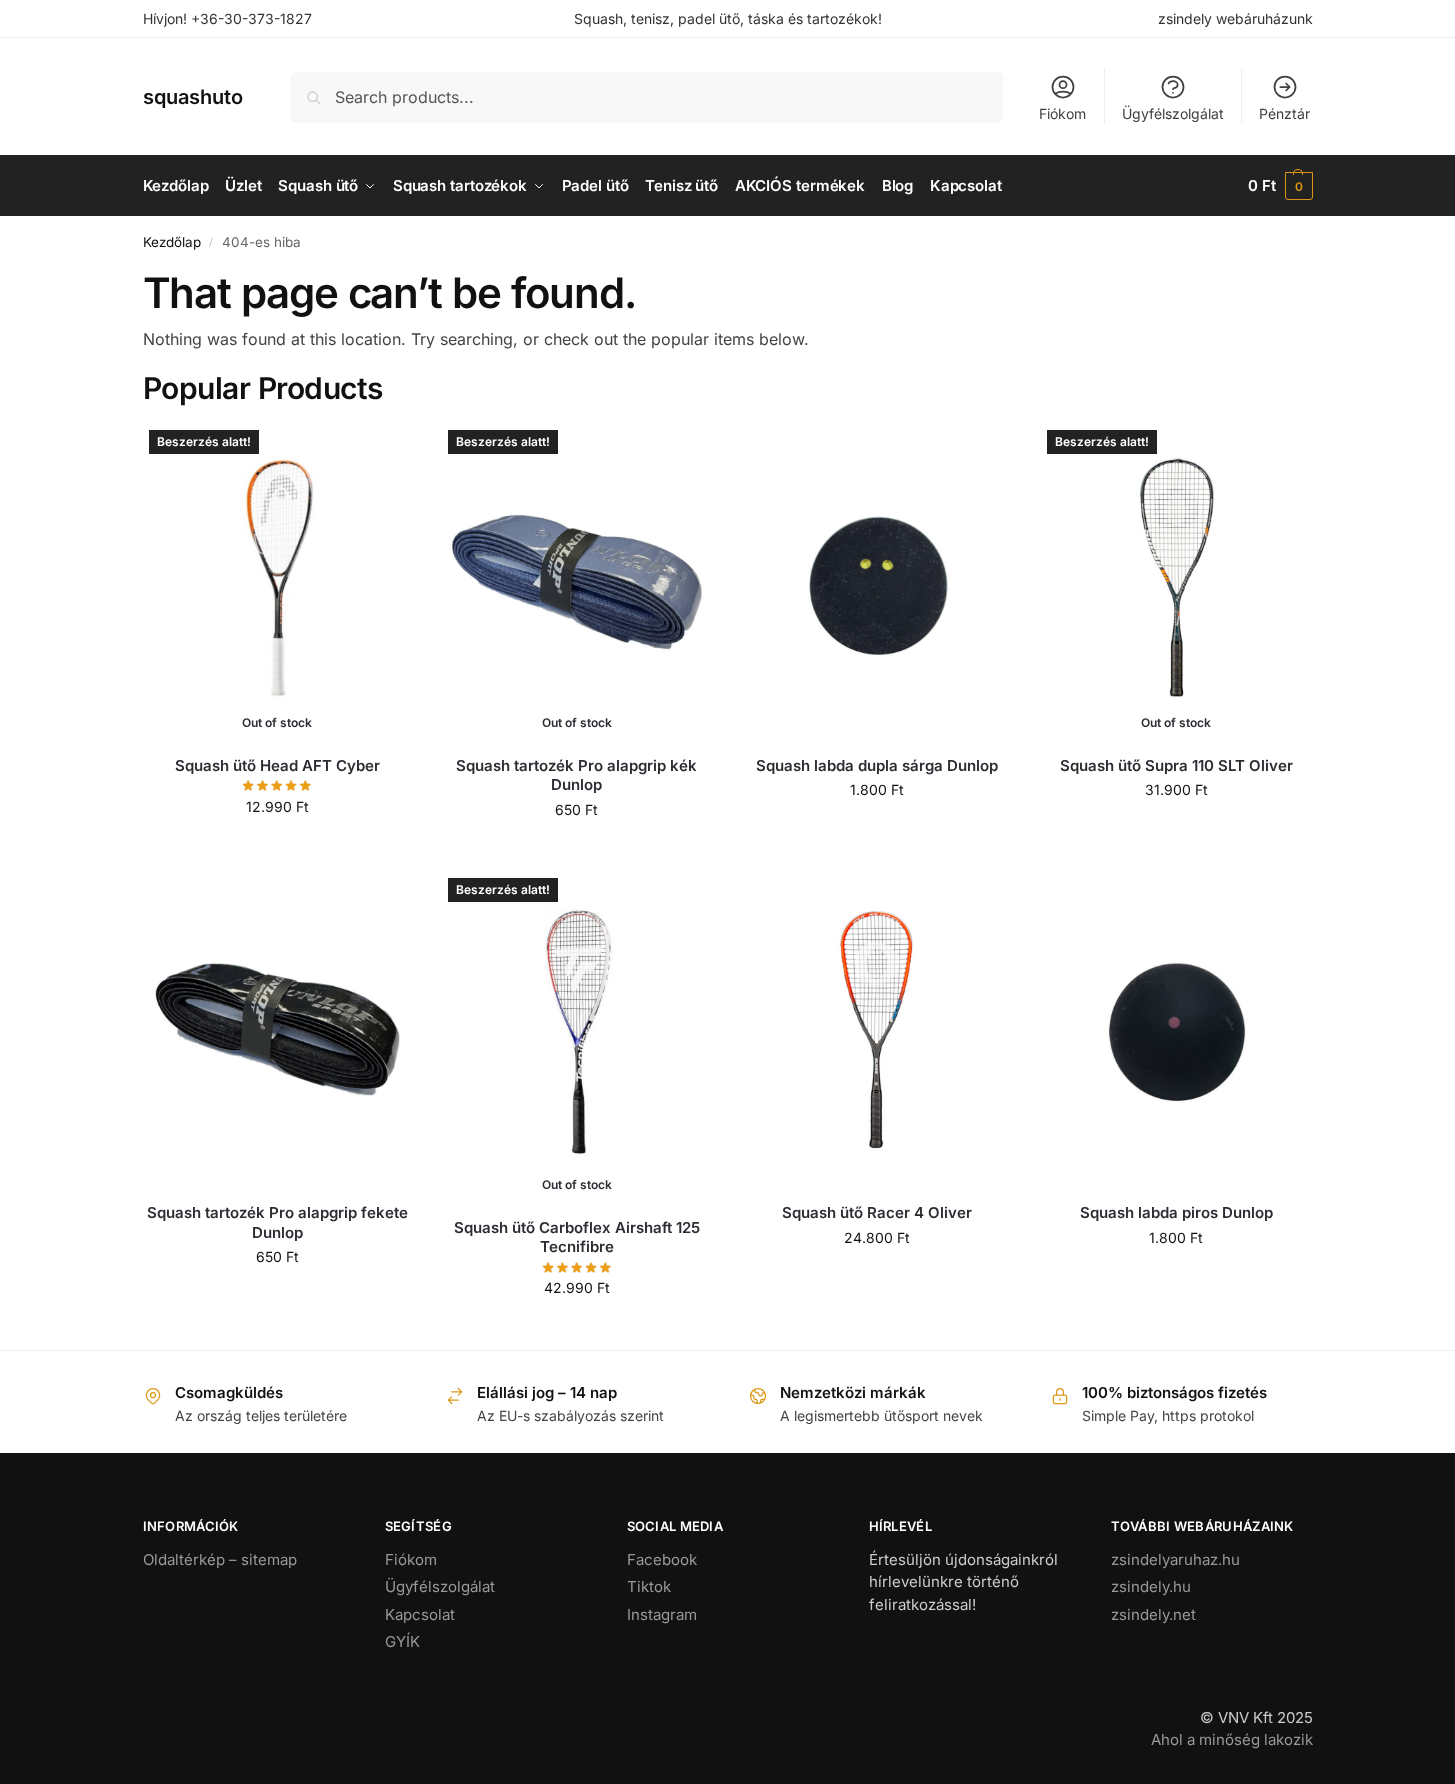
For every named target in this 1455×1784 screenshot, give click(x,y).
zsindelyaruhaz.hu (1175, 1559)
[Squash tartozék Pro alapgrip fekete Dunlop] (278, 1030)
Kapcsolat (420, 1614)
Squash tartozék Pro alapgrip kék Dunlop (576, 775)
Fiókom (1062, 113)
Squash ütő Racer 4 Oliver (877, 1212)
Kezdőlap (172, 242)
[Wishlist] (382, 454)
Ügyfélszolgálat (1173, 113)
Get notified (277, 848)
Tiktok (649, 1586)
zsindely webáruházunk (1235, 18)
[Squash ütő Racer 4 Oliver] (877, 1030)
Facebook (662, 1559)
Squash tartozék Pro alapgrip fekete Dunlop (277, 1222)
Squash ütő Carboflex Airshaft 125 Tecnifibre (577, 1237)
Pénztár (1284, 113)
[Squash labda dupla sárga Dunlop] (877, 582)
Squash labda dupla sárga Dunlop (877, 765)
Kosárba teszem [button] (876, 831)
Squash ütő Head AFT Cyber (277, 765)
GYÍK (402, 1641)
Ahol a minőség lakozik (1232, 1739)
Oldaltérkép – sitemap (220, 1559)
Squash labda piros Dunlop (1176, 1212)
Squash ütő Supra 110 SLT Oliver (1176, 765)
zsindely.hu (1151, 1586)
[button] (1280, 186)
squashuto (193, 97)
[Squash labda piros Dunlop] (1176, 1030)
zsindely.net (1153, 1614)
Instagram (662, 1614)
